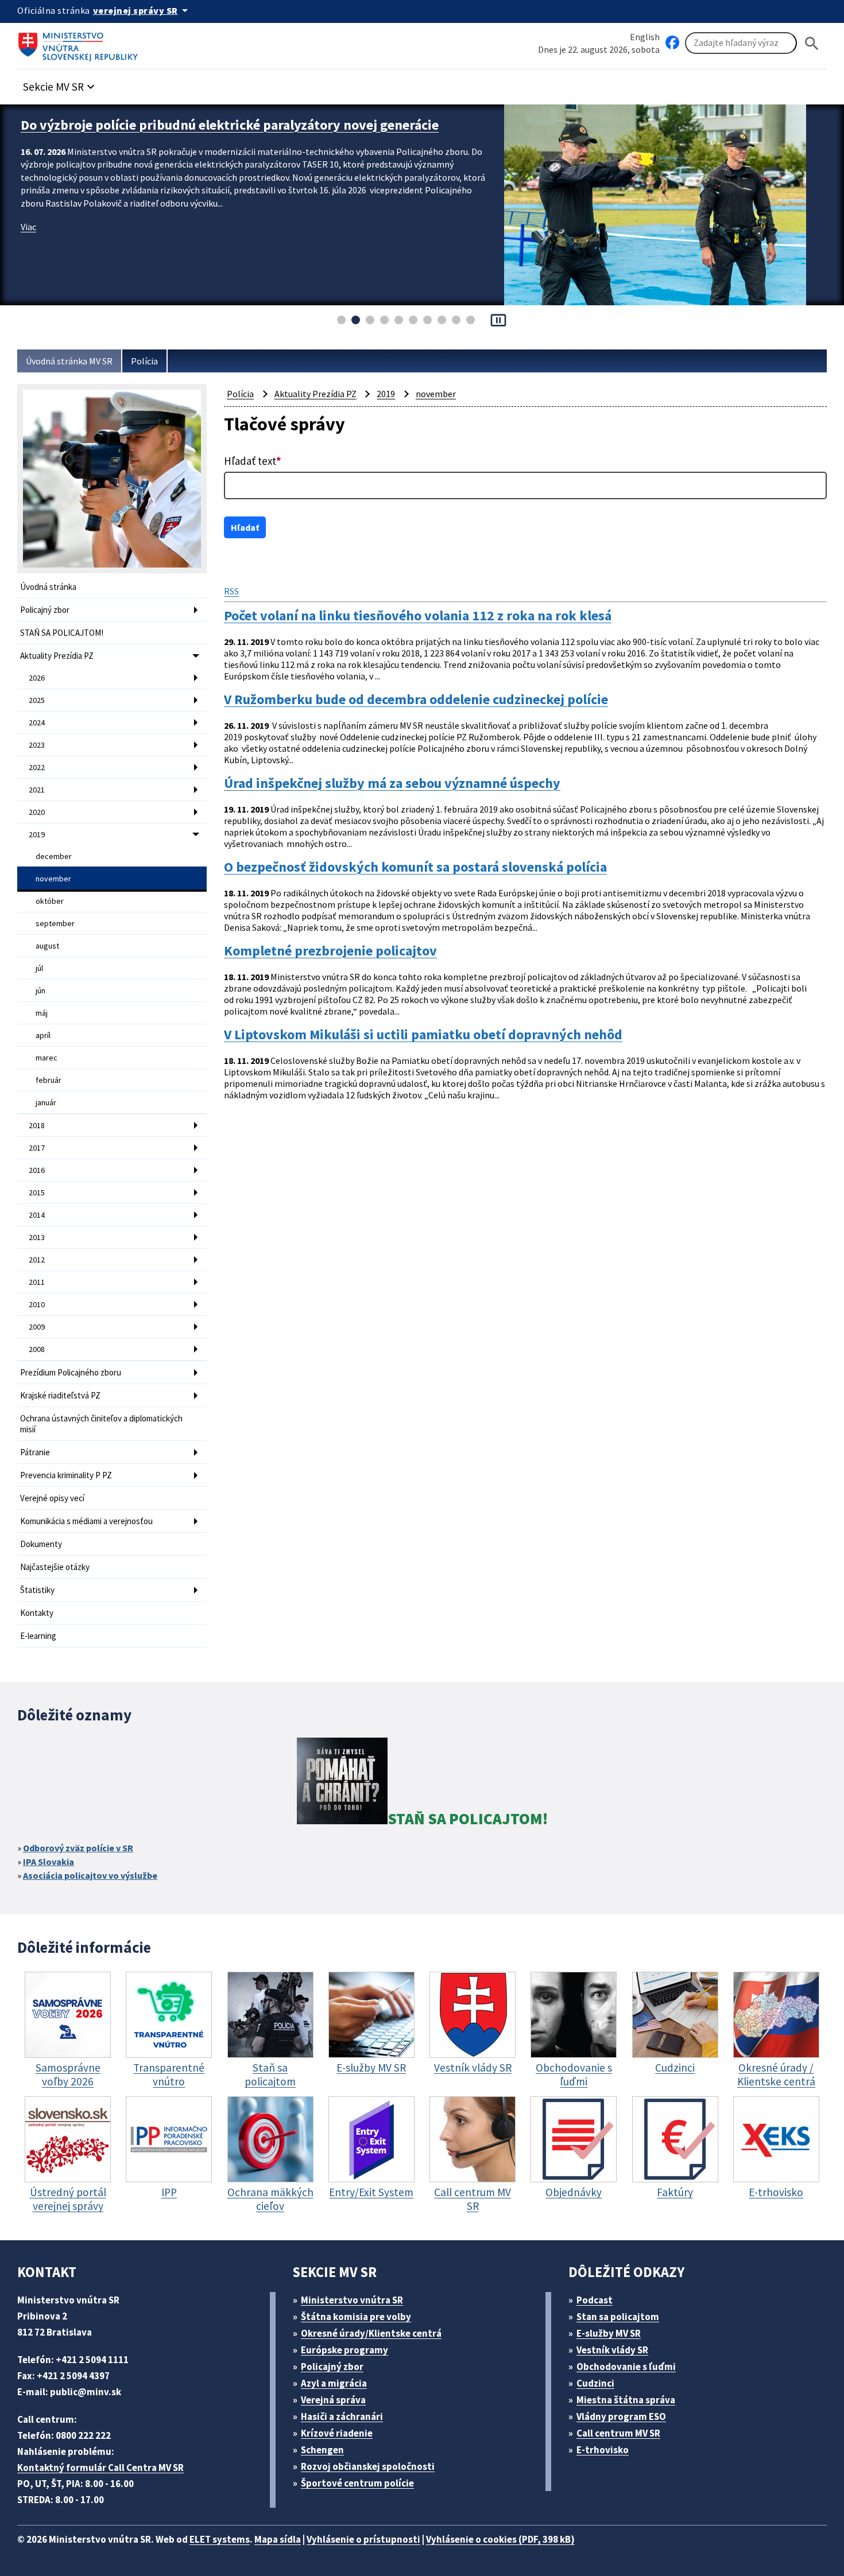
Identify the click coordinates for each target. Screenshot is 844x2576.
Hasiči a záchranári (342, 2416)
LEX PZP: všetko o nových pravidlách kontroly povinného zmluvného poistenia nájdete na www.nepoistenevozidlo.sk (229, 134)
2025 (37, 700)
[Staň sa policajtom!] (342, 1783)
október (50, 901)
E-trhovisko (603, 2450)
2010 (37, 1304)
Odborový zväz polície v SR (78, 1848)
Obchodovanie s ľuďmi (626, 2367)
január (46, 1102)
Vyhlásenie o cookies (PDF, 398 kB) (500, 2539)
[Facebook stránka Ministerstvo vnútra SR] (672, 43)
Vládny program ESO (621, 2416)
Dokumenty (41, 1544)
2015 (37, 1192)
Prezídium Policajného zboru (71, 1372)
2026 (37, 678)
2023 (37, 745)
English (645, 37)
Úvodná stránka (48, 587)
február (49, 1080)
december (54, 856)
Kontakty (37, 1613)
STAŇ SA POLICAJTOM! (62, 633)
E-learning (38, 1636)
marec (47, 1058)
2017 (37, 1148)
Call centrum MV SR (618, 2433)
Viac (28, 244)
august (47, 946)
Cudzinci (595, 2383)
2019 (37, 834)
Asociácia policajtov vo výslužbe (90, 1875)
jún (40, 990)
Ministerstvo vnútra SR (352, 2300)
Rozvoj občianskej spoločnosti (368, 2466)
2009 (37, 1327)
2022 (37, 767)
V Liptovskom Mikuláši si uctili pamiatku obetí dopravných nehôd (423, 1035)
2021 (37, 790)
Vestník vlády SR (612, 2350)
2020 (37, 812)
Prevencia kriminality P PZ (66, 1475)
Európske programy (344, 2350)
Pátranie (35, 1452)
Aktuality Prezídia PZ (57, 656)
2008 (37, 1349)
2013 (37, 1237)
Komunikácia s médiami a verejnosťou (86, 1521)
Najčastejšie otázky (55, 1567)
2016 (37, 1170)
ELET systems (220, 2539)
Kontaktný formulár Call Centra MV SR (100, 2468)
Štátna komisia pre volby (356, 2317)
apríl (43, 1035)
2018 (37, 1125)
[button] (60, 83)
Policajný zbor (45, 610)
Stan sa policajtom (618, 2317)
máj (42, 1013)
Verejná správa (333, 2400)
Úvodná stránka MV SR (69, 361)
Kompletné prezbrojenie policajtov (330, 951)
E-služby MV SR (609, 2333)
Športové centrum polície (357, 2483)
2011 (37, 1282)
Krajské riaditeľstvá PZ (60, 1395)
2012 (37, 1260)
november (53, 879)
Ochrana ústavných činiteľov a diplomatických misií (101, 1424)
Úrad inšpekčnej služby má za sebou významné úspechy (392, 783)
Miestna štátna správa (626, 2400)
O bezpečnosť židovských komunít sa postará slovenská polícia (415, 867)
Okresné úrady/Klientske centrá (371, 2333)
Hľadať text (253, 461)
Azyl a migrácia (334, 2383)
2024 (37, 722)
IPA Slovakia (49, 1862)
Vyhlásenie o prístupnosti (363, 2539)
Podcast (595, 2300)
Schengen (322, 2450)
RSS (231, 591)
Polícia (144, 361)
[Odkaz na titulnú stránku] (80, 43)
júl (39, 968)
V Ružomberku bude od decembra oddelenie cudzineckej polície (416, 700)
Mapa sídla (278, 2539)
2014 (37, 1215)
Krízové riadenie (337, 2433)
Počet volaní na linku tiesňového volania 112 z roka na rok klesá (418, 616)
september (55, 923)
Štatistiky (37, 1590)
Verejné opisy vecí (52, 1498)
